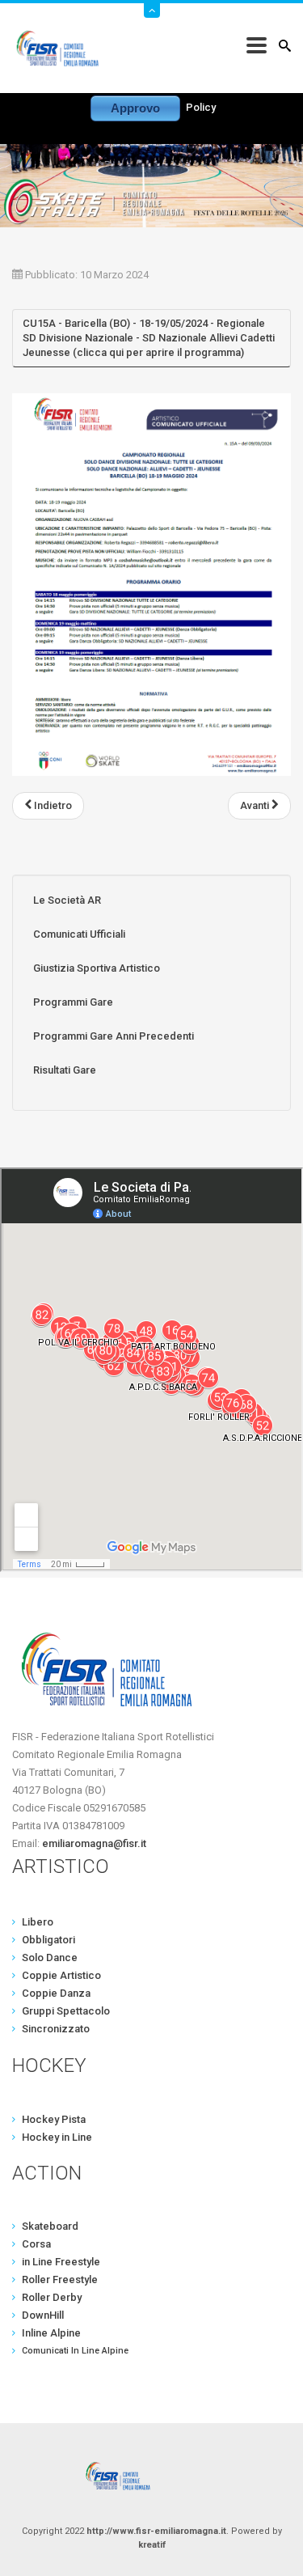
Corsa (36, 2244)
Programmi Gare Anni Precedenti (114, 1036)
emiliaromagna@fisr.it (94, 1843)
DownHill (43, 2315)
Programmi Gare (73, 1002)
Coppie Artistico (61, 1975)
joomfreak (152, 2476)
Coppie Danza (56, 1993)
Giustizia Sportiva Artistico (97, 968)
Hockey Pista (54, 2119)
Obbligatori (48, 1940)
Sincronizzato (56, 2029)
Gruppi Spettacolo (66, 2011)
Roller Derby (52, 2297)
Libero (38, 1922)
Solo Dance (50, 1957)
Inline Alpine (51, 2333)
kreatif (152, 2545)
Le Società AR (67, 900)
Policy (201, 107)
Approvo (135, 108)
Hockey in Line (57, 2137)
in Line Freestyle (61, 2262)
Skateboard (50, 2226)
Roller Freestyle (60, 2279)
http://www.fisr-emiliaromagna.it (156, 2531)
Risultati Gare (65, 1070)
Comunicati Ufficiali (79, 934)
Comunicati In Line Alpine (75, 2351)
